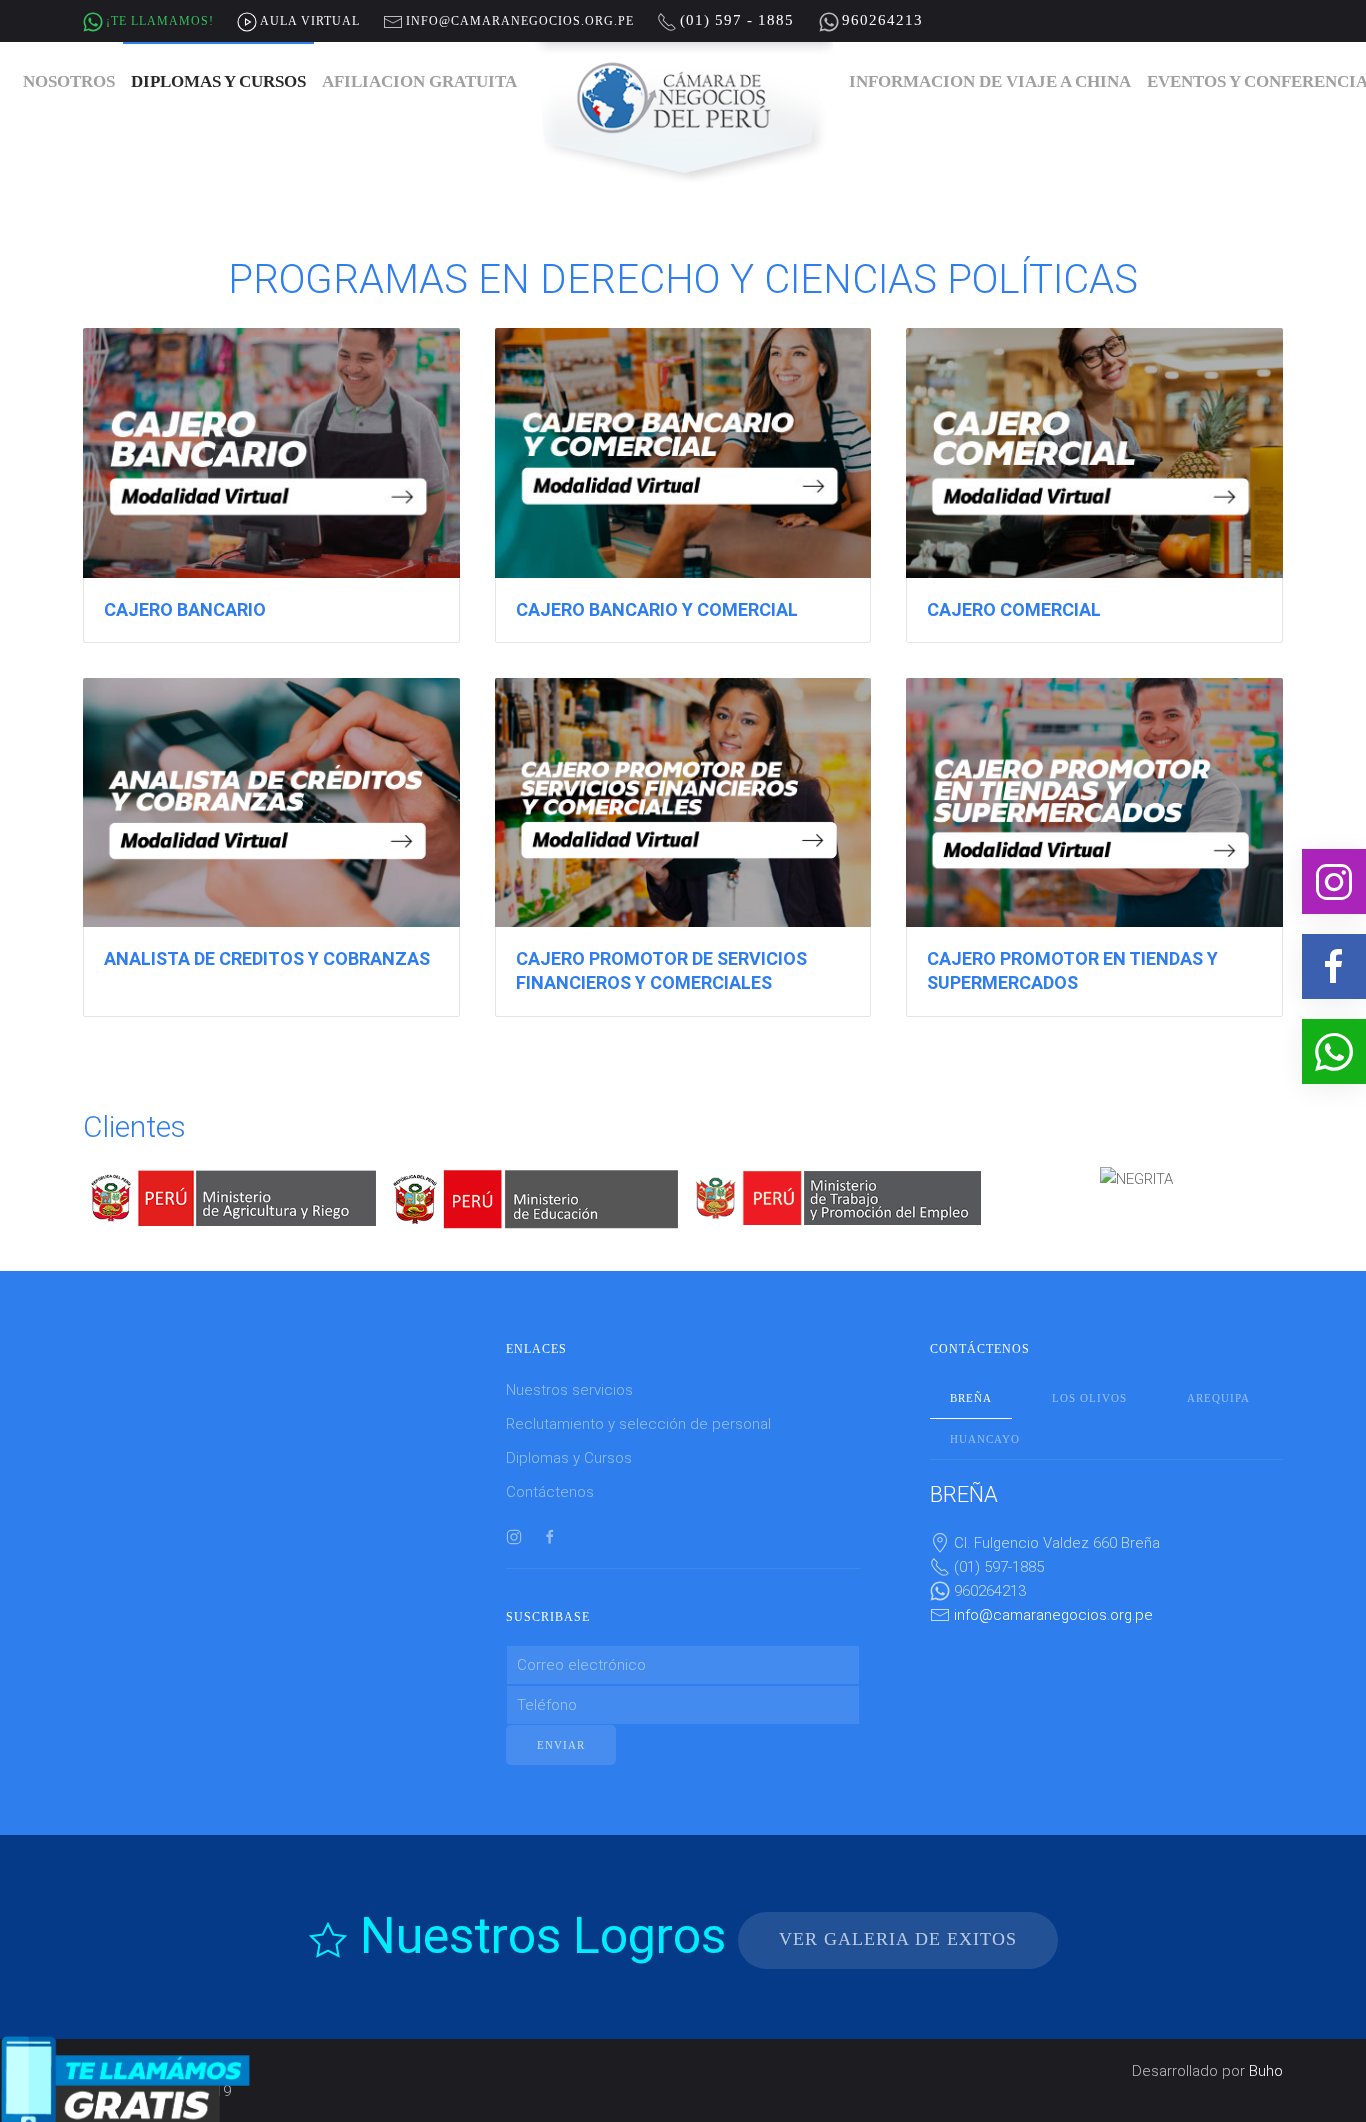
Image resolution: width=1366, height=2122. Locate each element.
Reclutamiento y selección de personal (638, 1404)
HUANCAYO (985, 1419)
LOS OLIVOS (1089, 1378)
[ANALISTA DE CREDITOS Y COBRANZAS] (271, 847)
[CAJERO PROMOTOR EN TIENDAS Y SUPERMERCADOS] (1094, 847)
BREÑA (971, 1378)
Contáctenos (550, 1472)
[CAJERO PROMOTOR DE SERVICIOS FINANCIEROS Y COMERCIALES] (683, 847)
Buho (1266, 2051)
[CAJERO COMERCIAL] (1094, 485)
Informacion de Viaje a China (990, 81)
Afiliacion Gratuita (419, 81)
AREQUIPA (1218, 1378)
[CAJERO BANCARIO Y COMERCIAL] (683, 485)
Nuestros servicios (569, 1370)
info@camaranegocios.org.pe (1053, 1594)
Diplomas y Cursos (218, 81)
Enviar (561, 1725)
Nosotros (69, 81)
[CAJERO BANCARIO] (271, 485)
